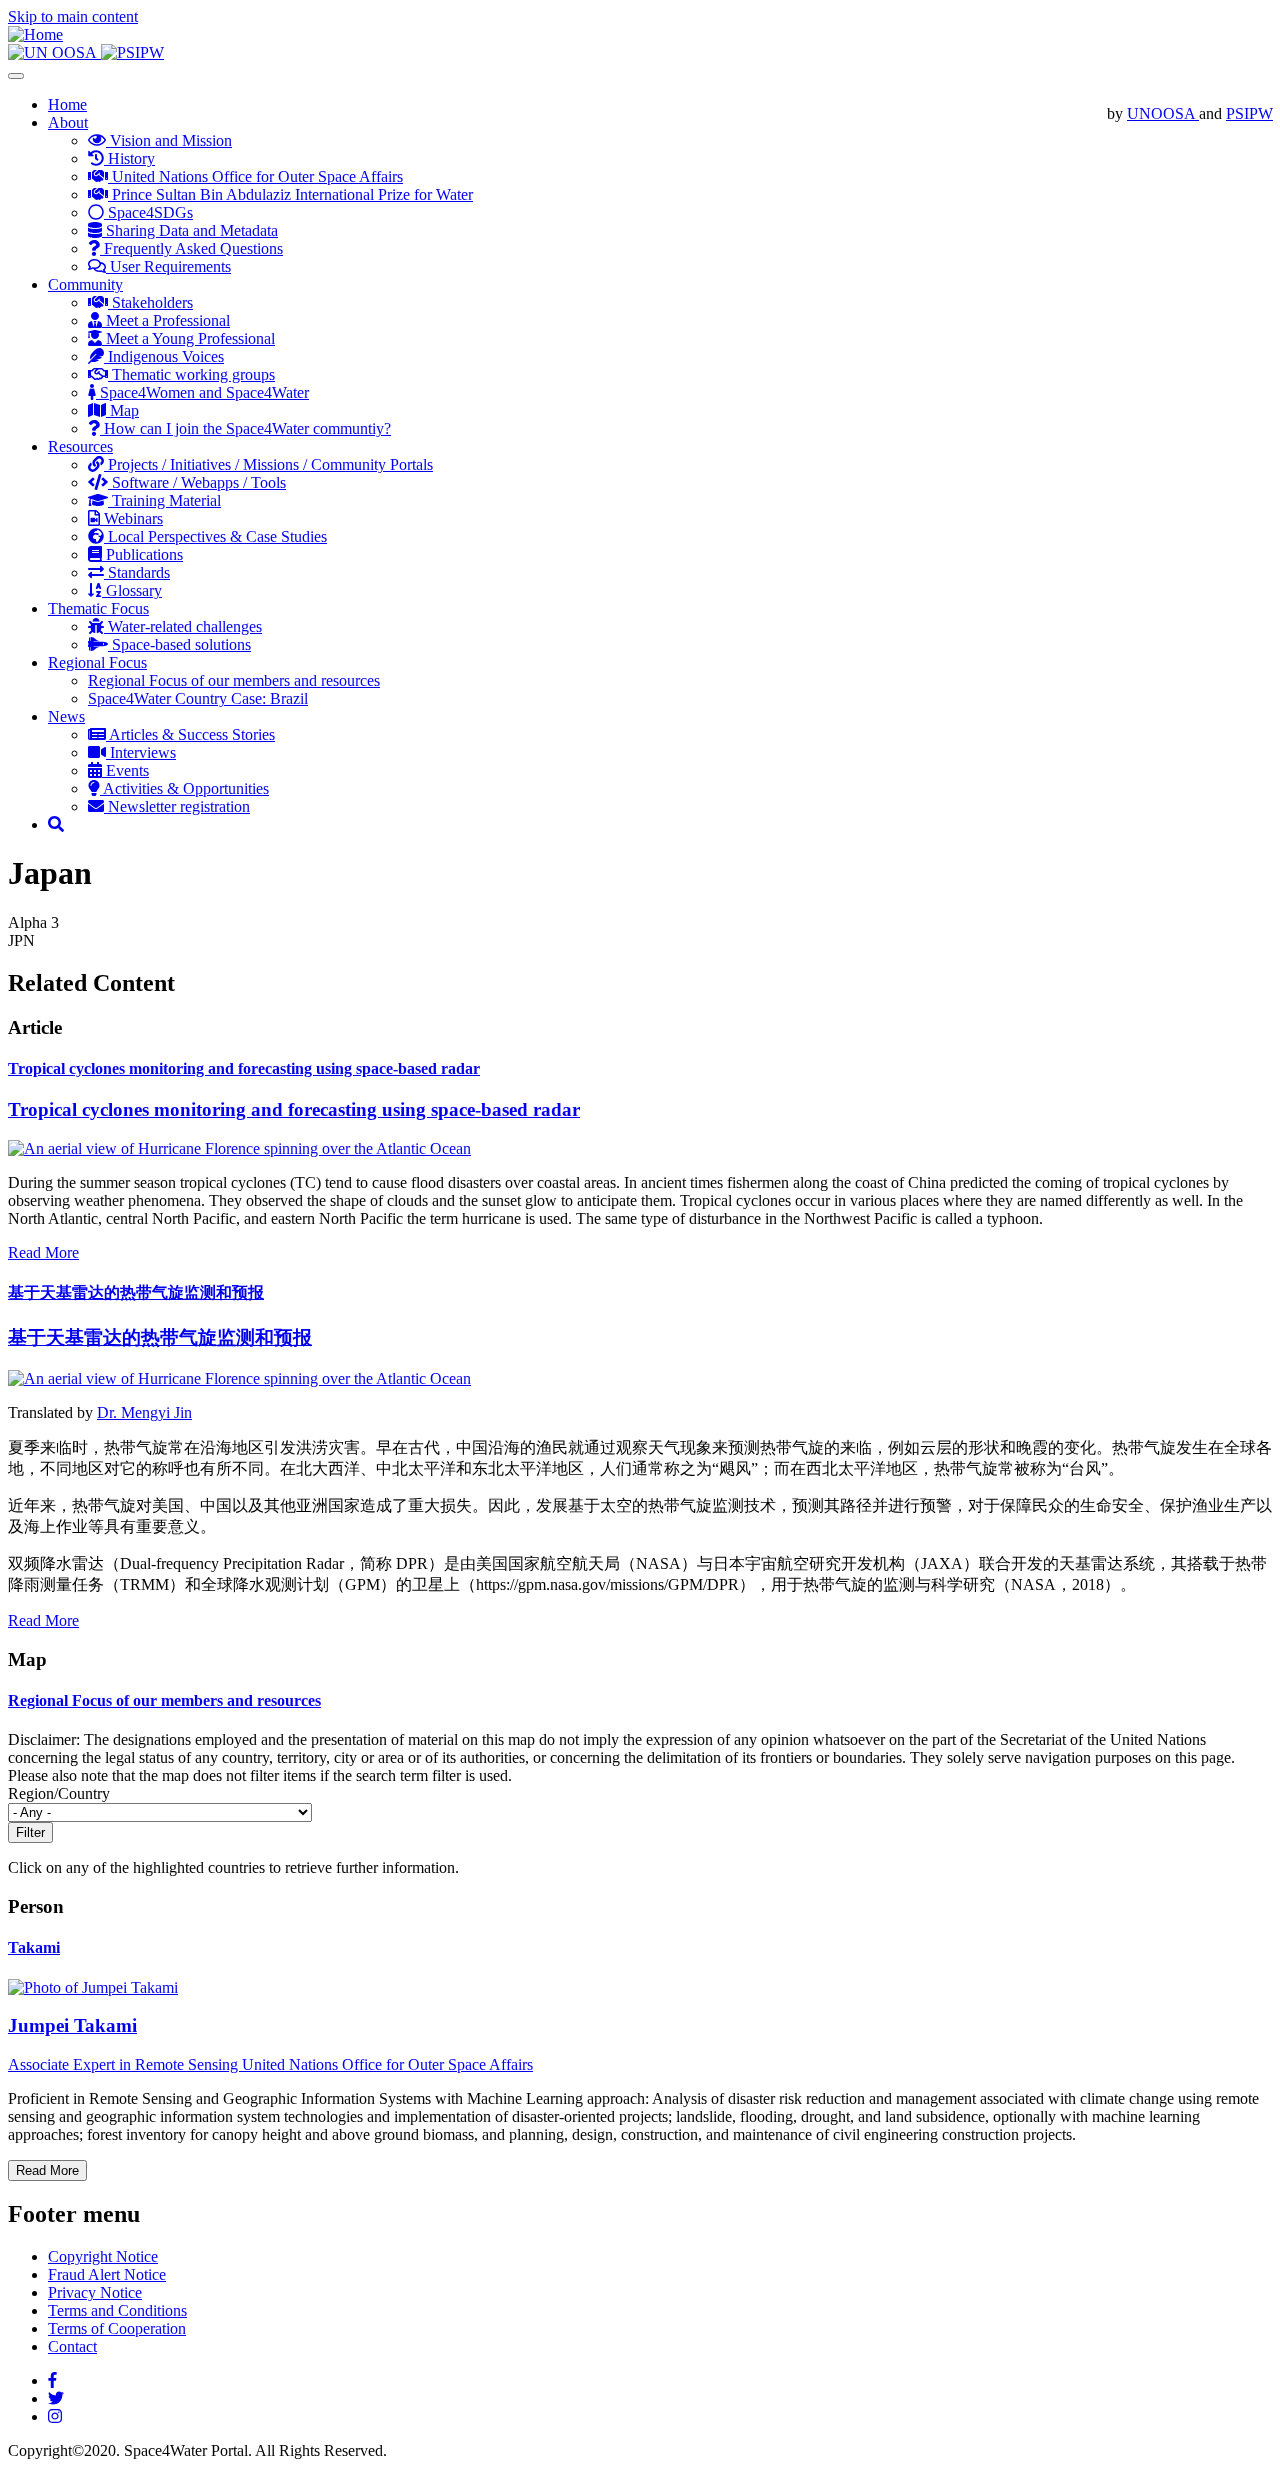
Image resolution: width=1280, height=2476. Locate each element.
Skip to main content (73, 16)
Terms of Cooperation (117, 2328)
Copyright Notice (103, 2256)
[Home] (35, 34)
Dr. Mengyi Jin (144, 1412)
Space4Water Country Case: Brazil (198, 698)
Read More (43, 1252)
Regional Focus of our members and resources (234, 680)
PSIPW (1249, 113)
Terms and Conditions (117, 2310)
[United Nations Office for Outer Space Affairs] (54, 52)
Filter (30, 1832)
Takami (34, 1947)
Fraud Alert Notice (107, 2274)
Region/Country (59, 1793)
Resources (80, 446)
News (66, 716)
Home (67, 104)
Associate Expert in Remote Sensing (125, 2064)
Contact (72, 2346)
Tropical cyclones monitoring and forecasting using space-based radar (244, 1068)
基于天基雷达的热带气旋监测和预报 (136, 1292)
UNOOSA (1163, 113)
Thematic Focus (98, 608)
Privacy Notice (95, 2292)
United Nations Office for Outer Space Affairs (387, 2064)
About (68, 122)
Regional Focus (97, 662)
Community (85, 284)
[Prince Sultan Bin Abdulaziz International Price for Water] (132, 52)
